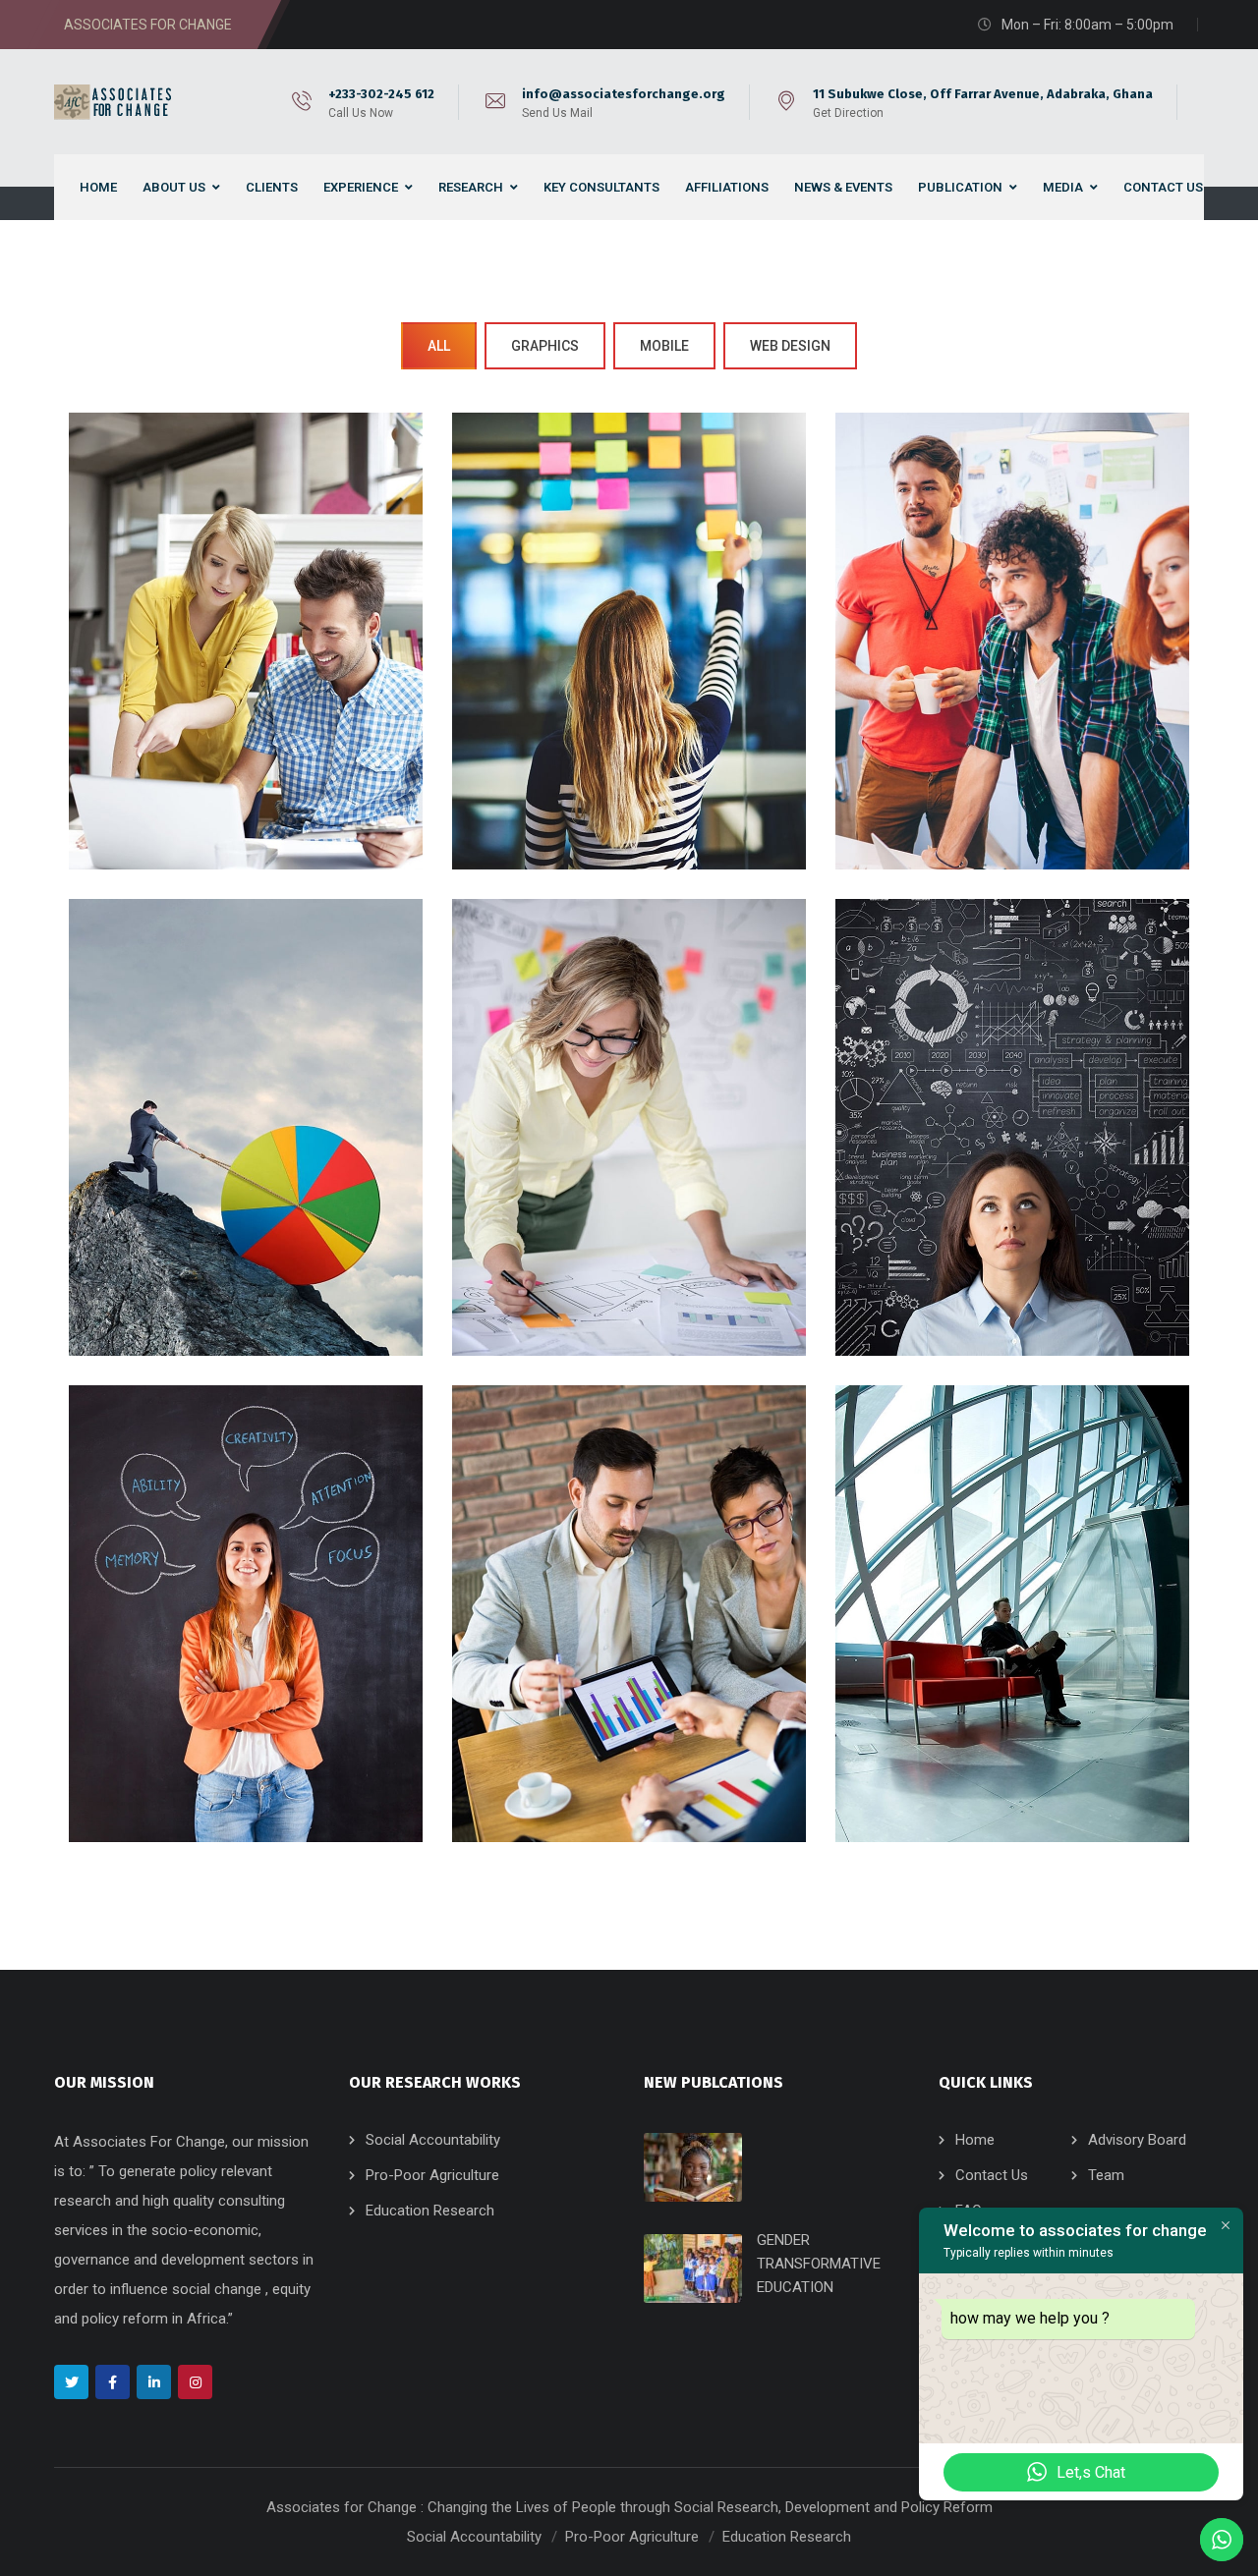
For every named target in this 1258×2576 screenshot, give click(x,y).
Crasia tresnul (245, 668)
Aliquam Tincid (1012, 1639)
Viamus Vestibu (629, 1154)
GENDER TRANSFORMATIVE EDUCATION (819, 2264)
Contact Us (992, 2175)
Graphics (545, 346)
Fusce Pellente (1012, 668)
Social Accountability (433, 2140)
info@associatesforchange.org (624, 94)
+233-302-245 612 (381, 94)
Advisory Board (1137, 2140)
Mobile (664, 346)
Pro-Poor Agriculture (432, 2175)
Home (975, 2140)
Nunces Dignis (246, 1639)
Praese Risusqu (246, 1154)
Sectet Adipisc (629, 668)
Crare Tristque (1012, 1154)
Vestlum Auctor (629, 1639)
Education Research (430, 2211)
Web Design (790, 346)
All (439, 346)
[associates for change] (116, 102)
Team (1106, 2175)
